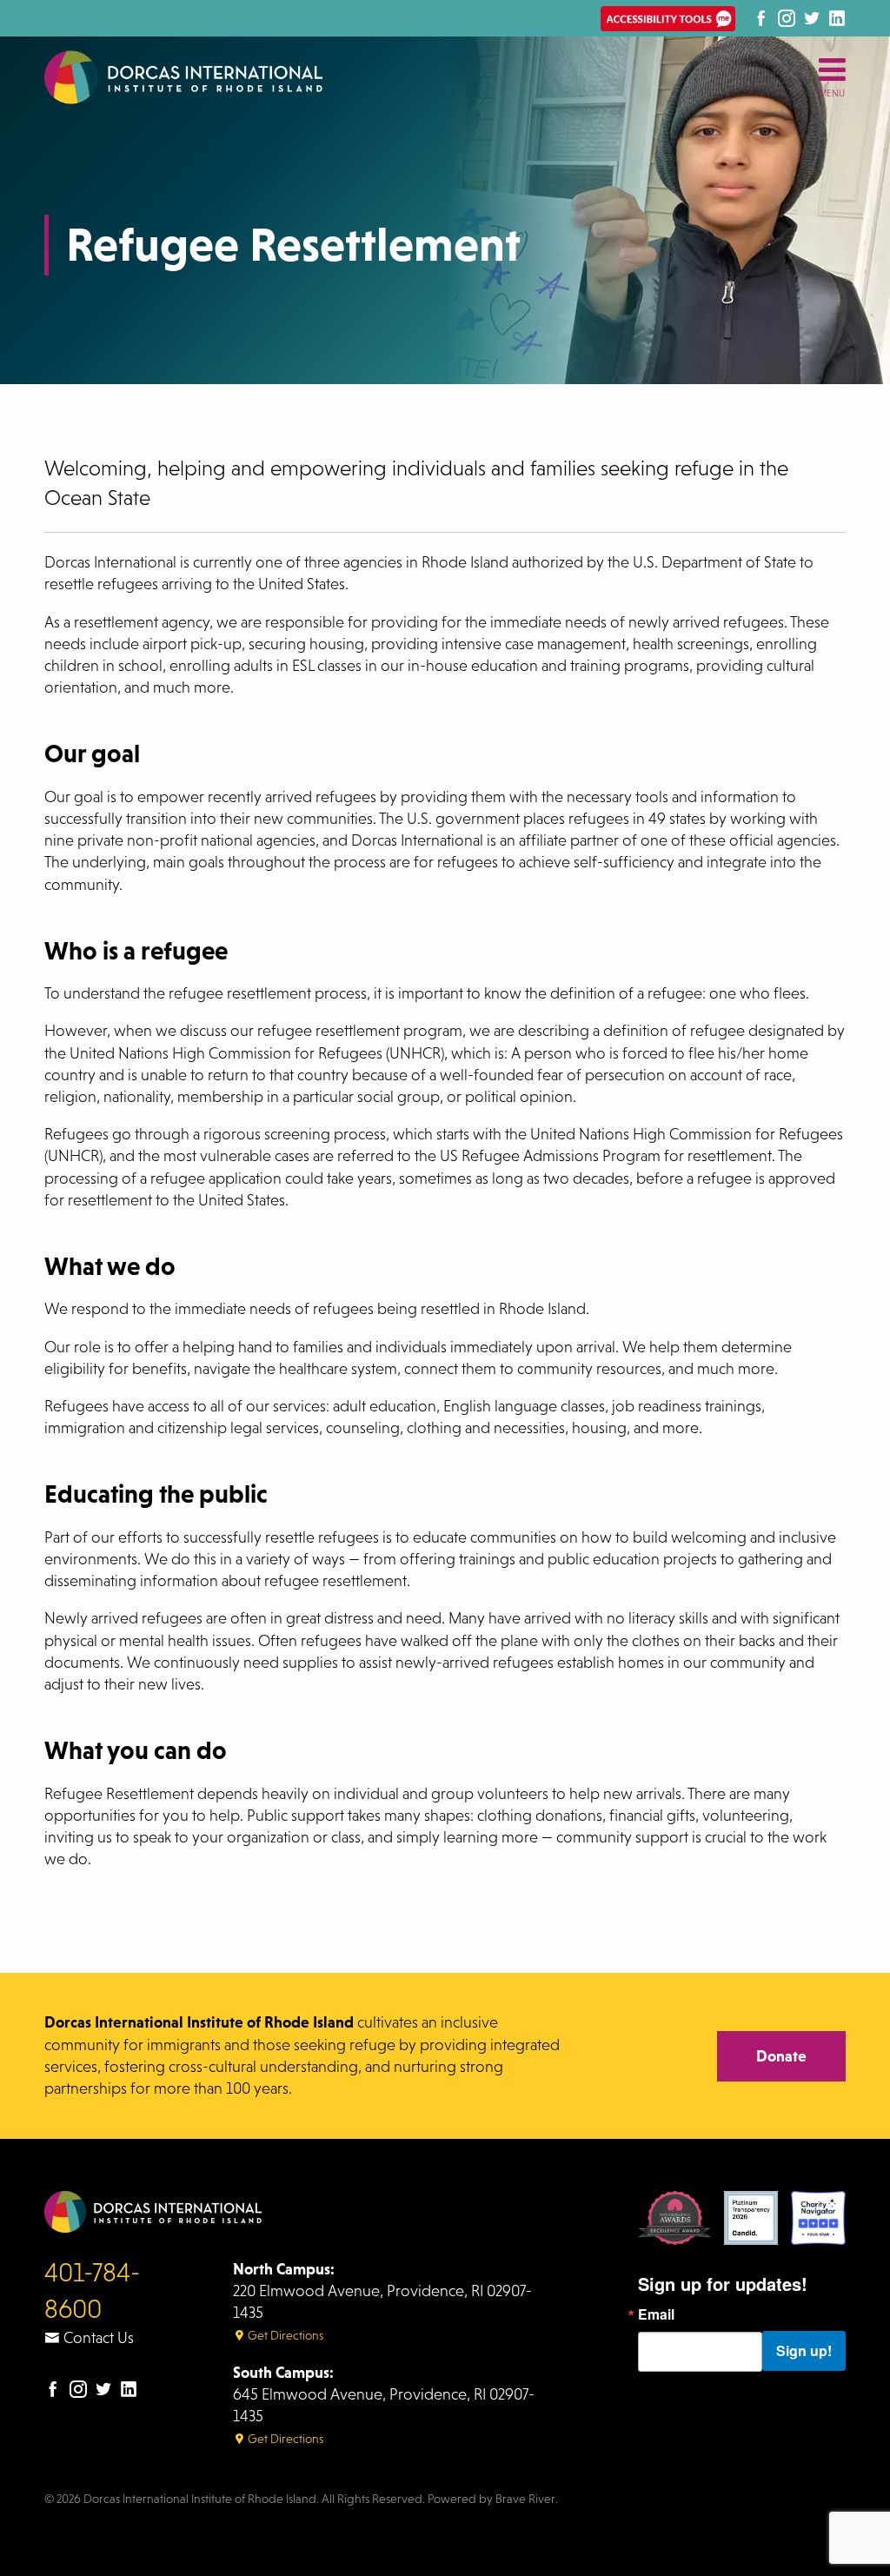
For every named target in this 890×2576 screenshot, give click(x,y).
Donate (781, 2056)
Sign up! (804, 2350)
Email (656, 2314)
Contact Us (97, 2338)
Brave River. (527, 2499)
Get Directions (284, 2335)
